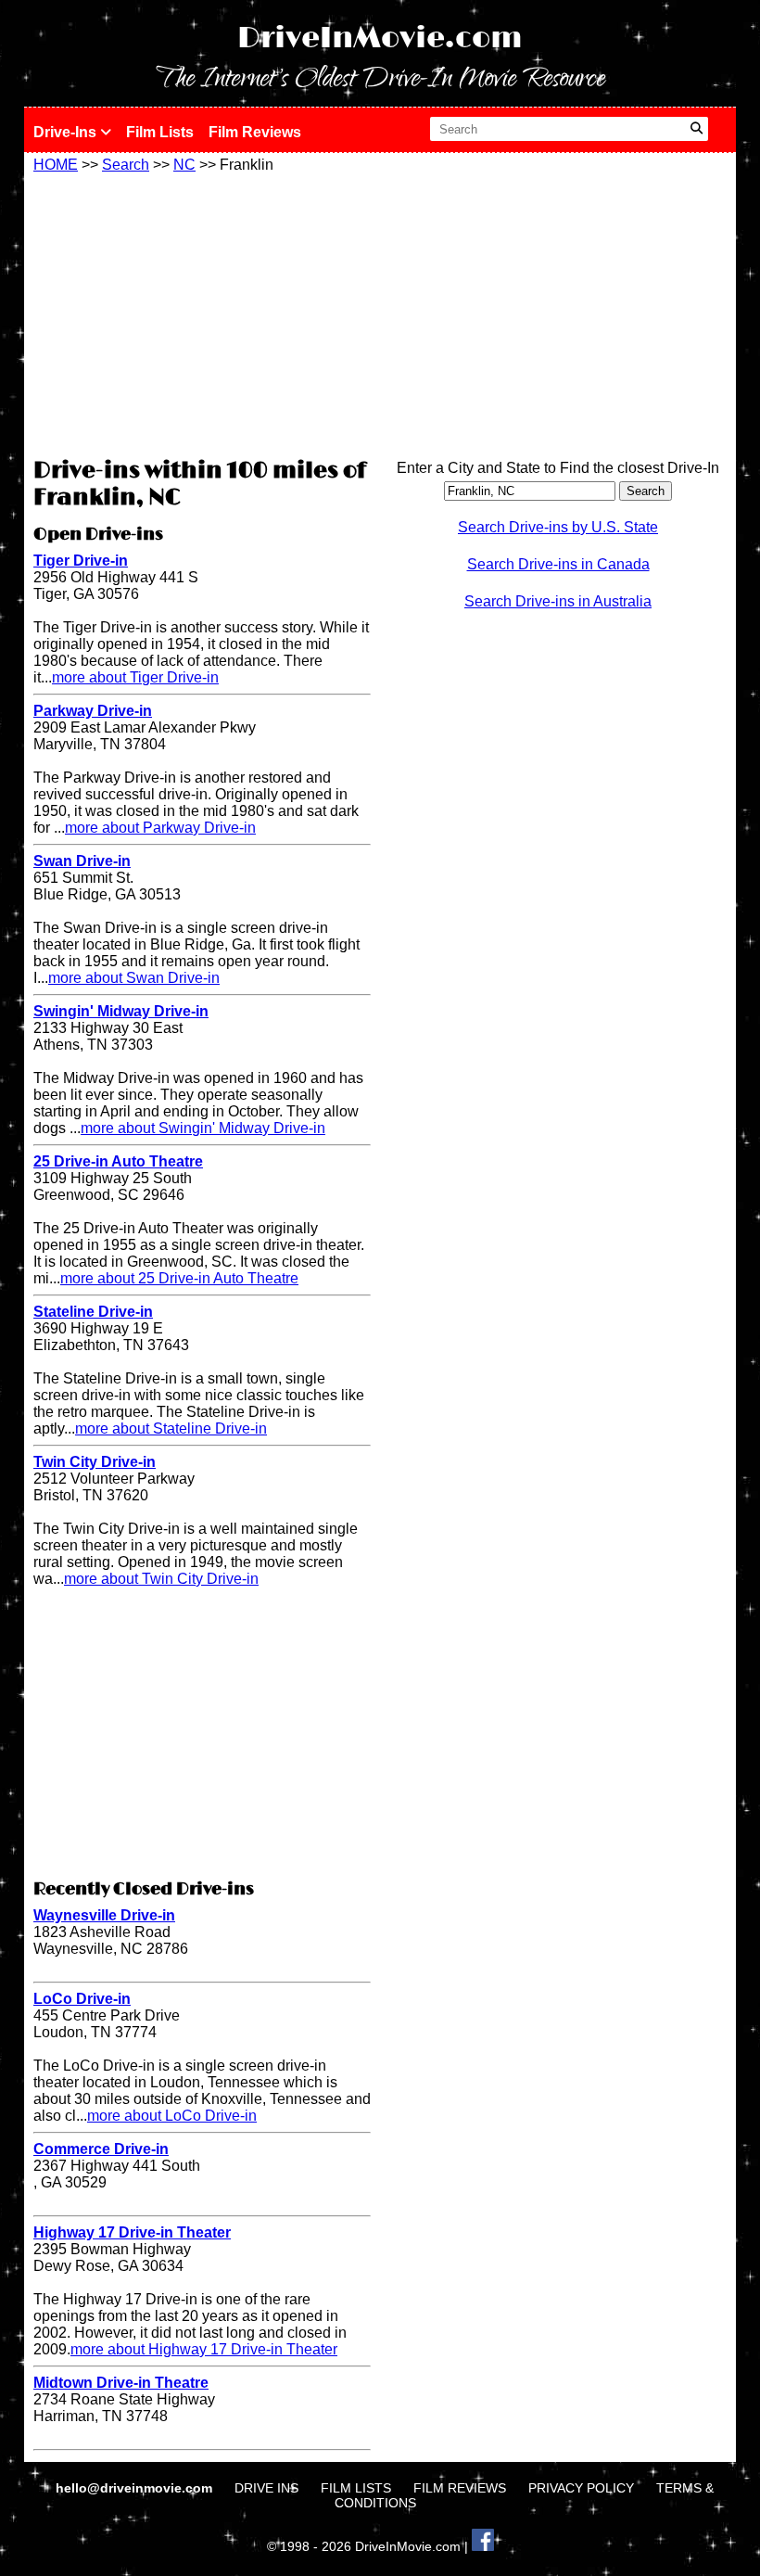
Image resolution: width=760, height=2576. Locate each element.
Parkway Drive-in (93, 711)
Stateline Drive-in (93, 1312)
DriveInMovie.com (380, 38)
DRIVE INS (266, 2488)
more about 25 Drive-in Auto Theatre (179, 1278)
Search (126, 165)
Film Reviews (255, 132)
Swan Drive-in (82, 861)
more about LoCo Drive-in (172, 2116)
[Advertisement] (202, 312)
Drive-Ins (67, 132)
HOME (56, 165)
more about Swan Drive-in (134, 978)
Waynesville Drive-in (104, 1915)
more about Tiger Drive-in (135, 677)
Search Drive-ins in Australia (558, 601)
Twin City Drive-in (95, 1462)
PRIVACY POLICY (581, 2488)
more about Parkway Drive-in (160, 828)
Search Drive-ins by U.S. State (558, 527)
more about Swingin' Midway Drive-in (203, 1128)
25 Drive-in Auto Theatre (118, 1161)
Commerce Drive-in (101, 2149)
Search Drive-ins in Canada (558, 564)
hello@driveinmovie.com (136, 2488)
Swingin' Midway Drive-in (121, 1011)
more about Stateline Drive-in (171, 1428)
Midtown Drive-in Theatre (121, 2383)
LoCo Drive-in (82, 1999)
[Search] (697, 129)
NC (184, 165)
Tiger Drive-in (81, 561)
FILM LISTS (356, 2488)
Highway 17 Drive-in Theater (132, 2232)
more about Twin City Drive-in (161, 1579)
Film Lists (160, 132)
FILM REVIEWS (460, 2488)
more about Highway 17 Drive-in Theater (204, 2349)
